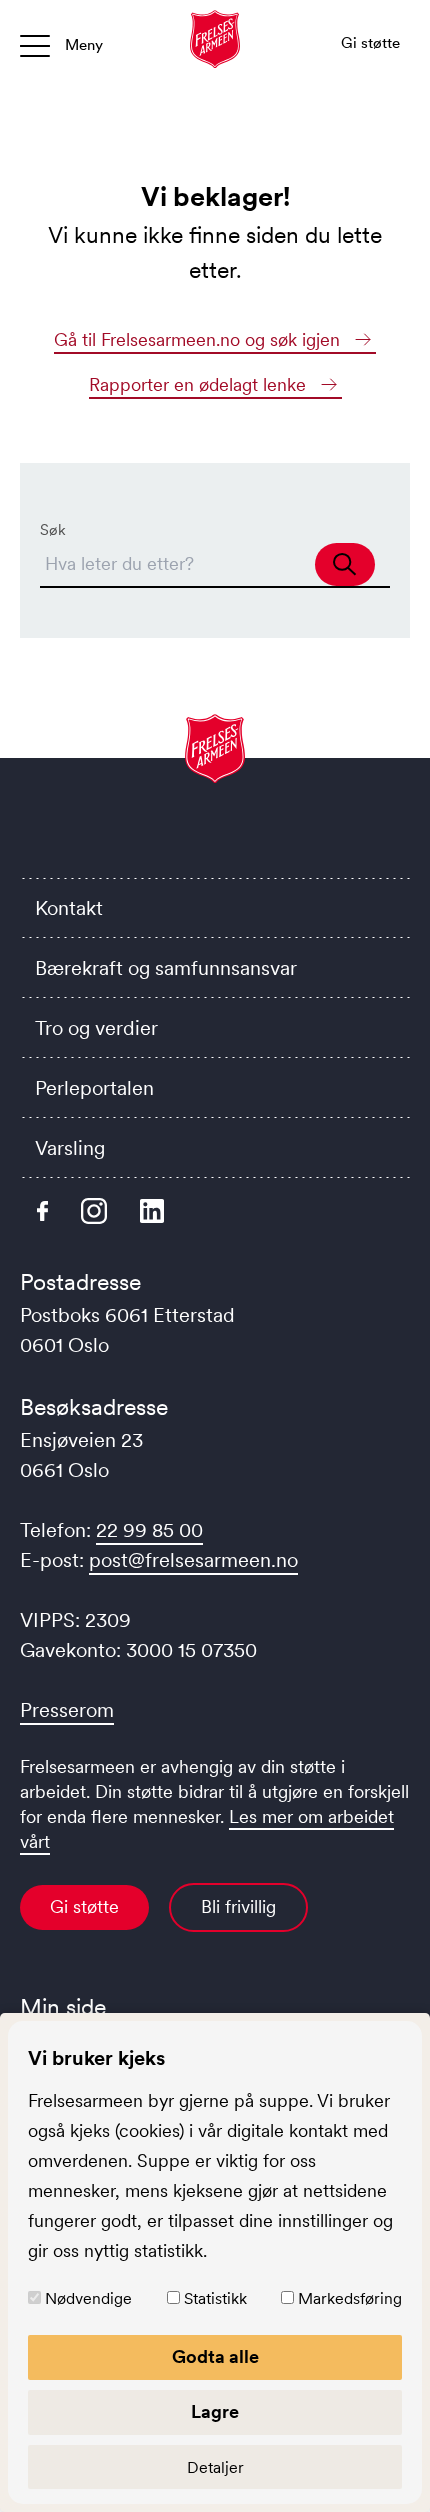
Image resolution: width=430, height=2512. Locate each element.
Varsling (70, 1148)
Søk (53, 529)
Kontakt (69, 908)
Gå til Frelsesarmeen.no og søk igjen (199, 340)
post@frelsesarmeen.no (193, 1560)
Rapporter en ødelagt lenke (200, 385)
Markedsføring (350, 2298)
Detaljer (215, 2467)
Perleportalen (94, 1088)
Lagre (215, 2412)
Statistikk (215, 2298)
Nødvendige (88, 2298)
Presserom (67, 1710)
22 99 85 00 (149, 1530)
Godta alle (215, 2357)
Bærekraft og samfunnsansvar (166, 968)
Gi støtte (84, 1907)
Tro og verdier (96, 1028)
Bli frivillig (238, 1907)
